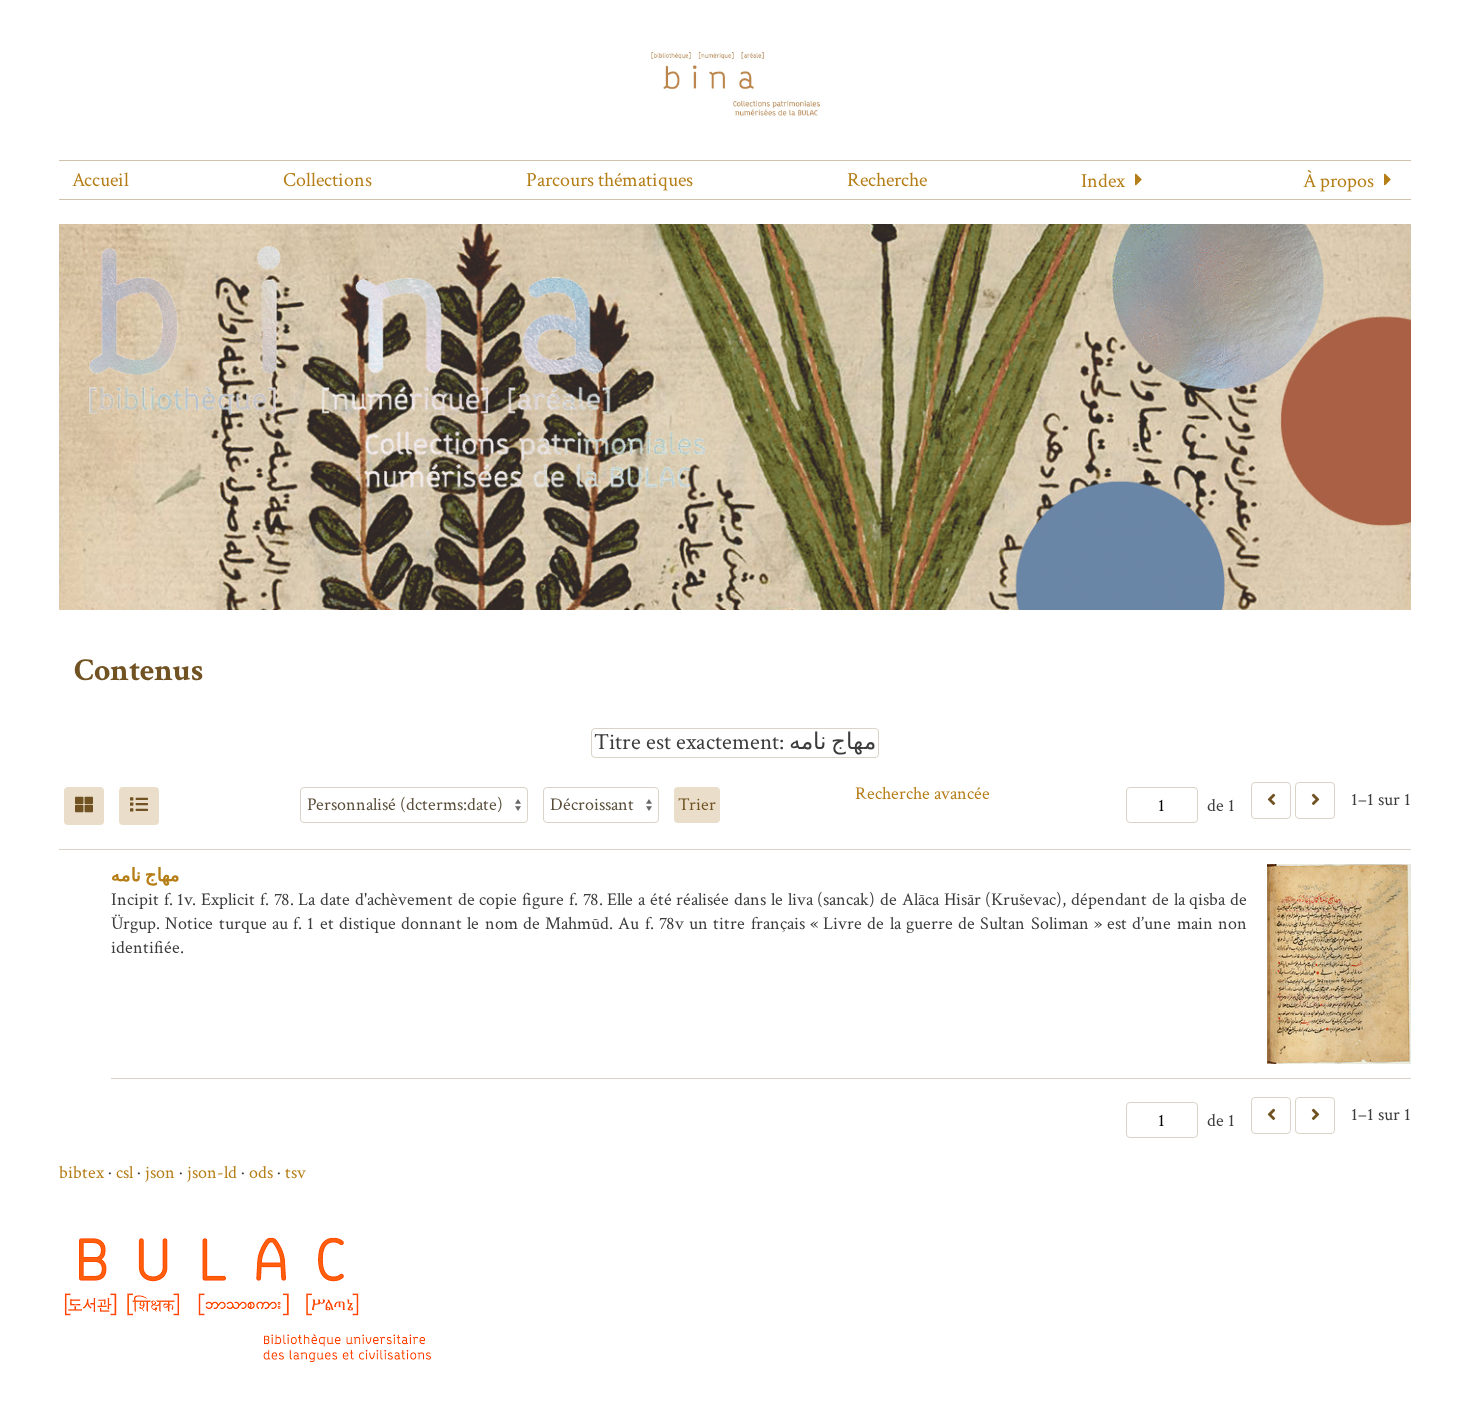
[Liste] (139, 806)
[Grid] (84, 806)
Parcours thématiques (609, 180)
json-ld (212, 1172)
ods (261, 1172)
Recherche (887, 180)
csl (124, 1172)
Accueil (100, 180)
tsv (295, 1172)
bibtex (81, 1172)
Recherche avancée (922, 793)
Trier (697, 804)
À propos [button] (1338, 181)
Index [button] (1103, 181)
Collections (327, 180)
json (160, 1172)
